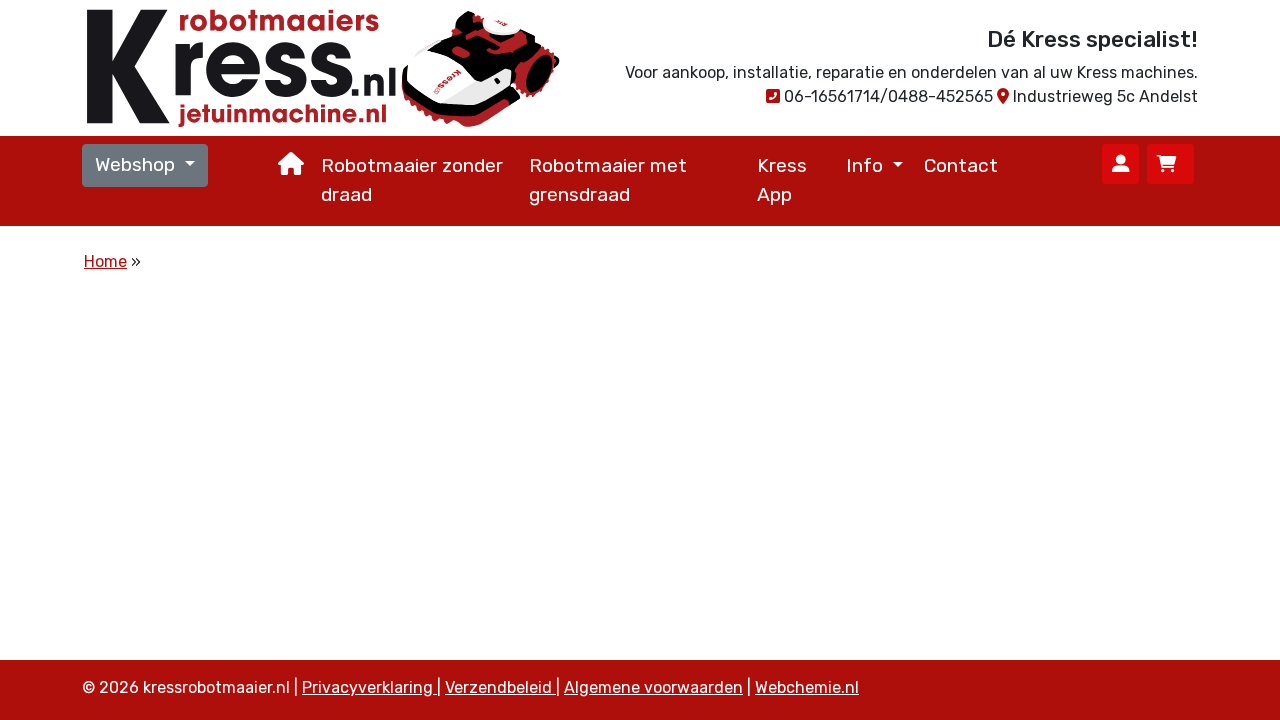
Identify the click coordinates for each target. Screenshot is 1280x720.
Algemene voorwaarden (653, 687)
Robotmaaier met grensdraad (608, 180)
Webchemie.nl (807, 687)
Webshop (137, 164)
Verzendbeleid (500, 687)
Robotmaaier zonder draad (412, 180)
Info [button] (867, 165)
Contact (961, 165)
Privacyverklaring (369, 687)
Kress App (782, 180)
